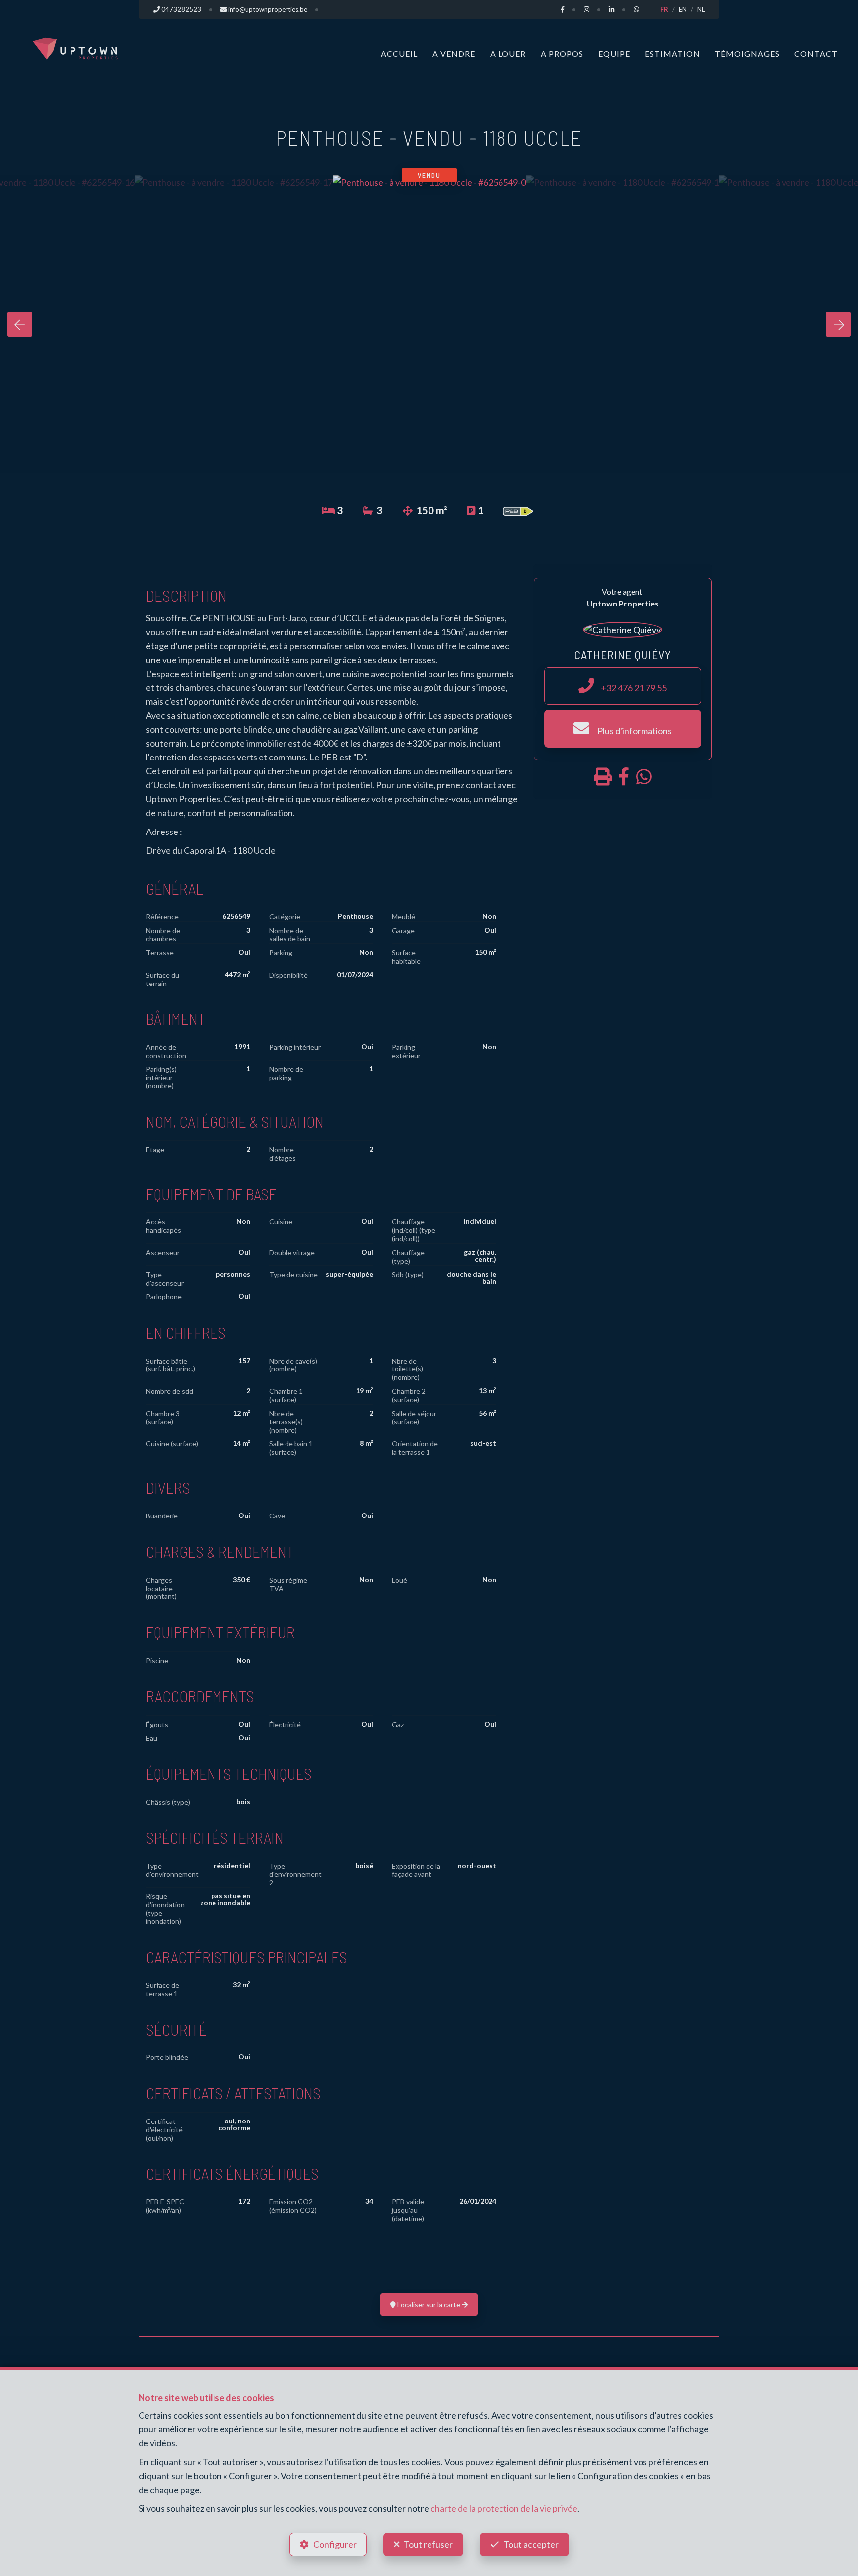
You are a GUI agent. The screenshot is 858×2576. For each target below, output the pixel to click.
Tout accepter (531, 2544)
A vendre (454, 53)
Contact (816, 53)
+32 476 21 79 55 (633, 688)
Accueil (399, 53)
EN (683, 9)
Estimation (673, 53)
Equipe (614, 53)
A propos (562, 53)
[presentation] (20, 324)
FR (664, 9)
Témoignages (747, 53)
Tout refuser (428, 2544)
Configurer (335, 2544)
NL (701, 9)
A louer (508, 53)
